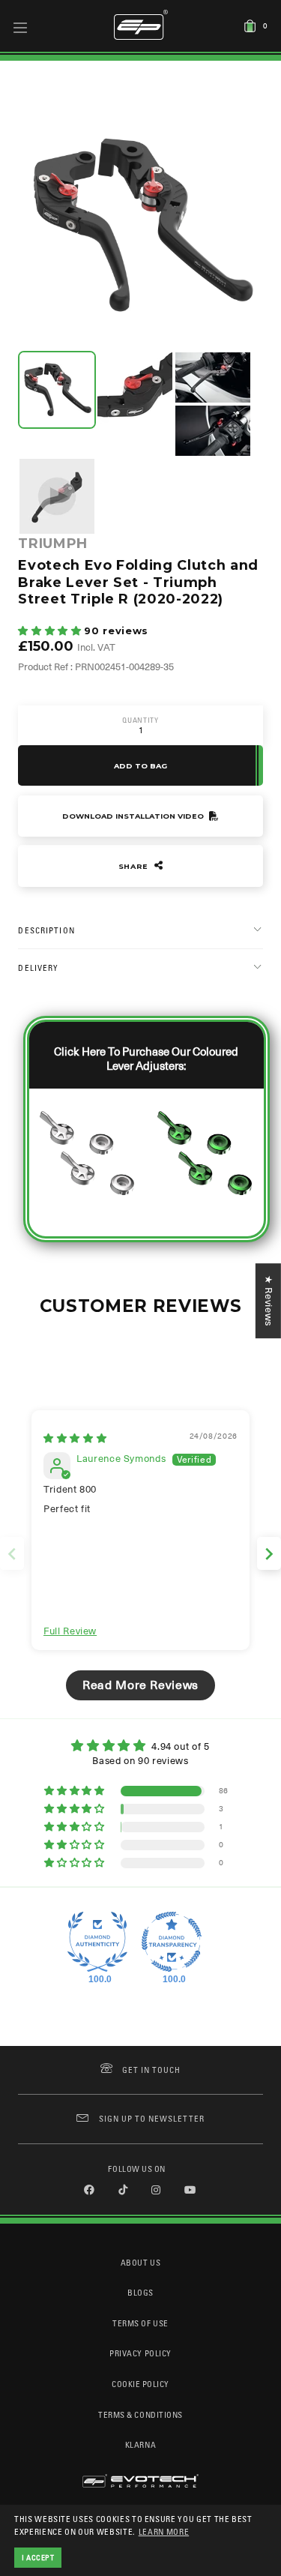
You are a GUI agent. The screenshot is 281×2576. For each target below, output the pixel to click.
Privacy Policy (140, 2353)
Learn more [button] (164, 2531)
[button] (51, 631)
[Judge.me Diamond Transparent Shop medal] (172, 1942)
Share (135, 866)
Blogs (140, 2292)
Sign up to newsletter (151, 2118)
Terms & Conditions (140, 2414)
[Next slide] (269, 1554)
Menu (21, 27)
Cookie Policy (140, 2384)
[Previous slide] (12, 1554)
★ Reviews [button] (269, 1301)
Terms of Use (140, 2323)
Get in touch (152, 2070)
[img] (75, 1438)
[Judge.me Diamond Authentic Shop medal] (97, 1942)
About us (140, 2262)
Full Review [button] (70, 1631)
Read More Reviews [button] (140, 1685)
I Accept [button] (38, 2557)
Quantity (140, 720)
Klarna (140, 2444)
